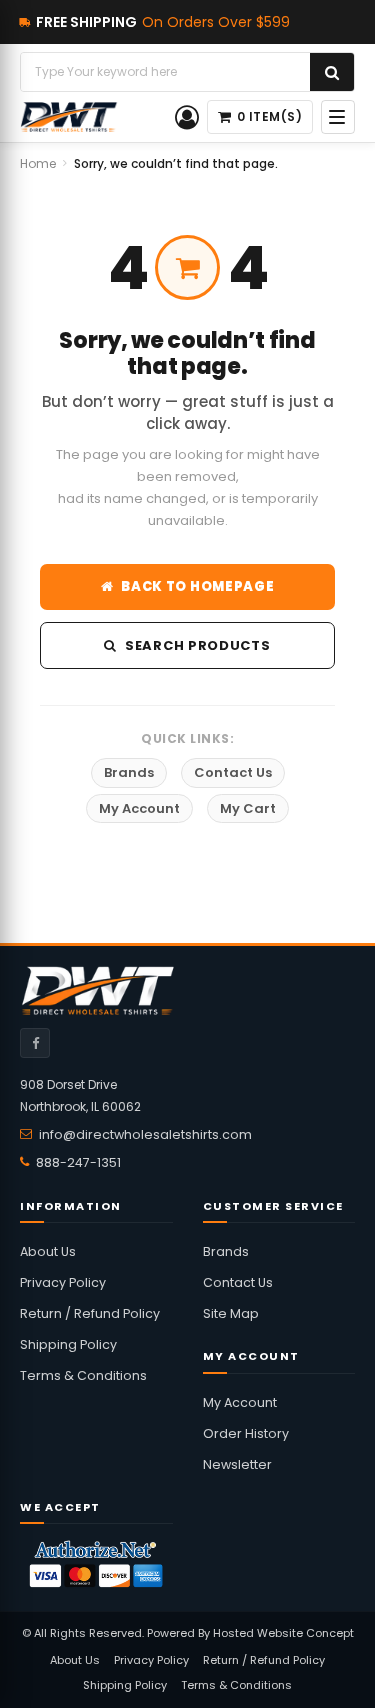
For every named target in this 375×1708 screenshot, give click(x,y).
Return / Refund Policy (90, 1313)
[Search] (332, 72)
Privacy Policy (63, 1282)
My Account (139, 808)
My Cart (248, 808)
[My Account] (187, 117)
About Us (48, 1251)
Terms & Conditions (83, 1375)
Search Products (198, 645)
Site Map (231, 1313)
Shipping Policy (68, 1344)
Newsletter (237, 1464)
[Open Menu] (338, 117)
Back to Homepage (197, 586)
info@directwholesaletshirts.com (145, 1134)
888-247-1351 (78, 1162)
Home (38, 163)
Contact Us (233, 772)
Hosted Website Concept (283, 1633)
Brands (129, 772)
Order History (246, 1433)
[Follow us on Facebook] (35, 1043)
